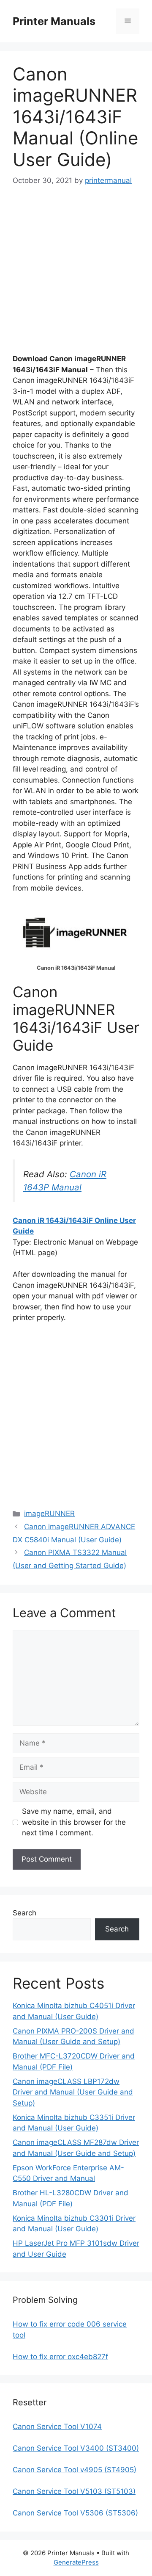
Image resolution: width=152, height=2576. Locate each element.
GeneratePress (76, 2562)
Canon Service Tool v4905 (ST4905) (75, 2470)
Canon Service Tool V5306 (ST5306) (75, 2513)
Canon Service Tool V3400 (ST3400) (76, 2448)
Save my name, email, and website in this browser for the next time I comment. (74, 1822)
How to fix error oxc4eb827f (60, 2357)
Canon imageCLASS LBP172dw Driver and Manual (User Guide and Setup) (73, 2092)
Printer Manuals (54, 21)
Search (24, 1913)
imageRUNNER (49, 1514)
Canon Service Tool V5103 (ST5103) (74, 2491)
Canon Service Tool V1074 (57, 2427)
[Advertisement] (76, 277)
